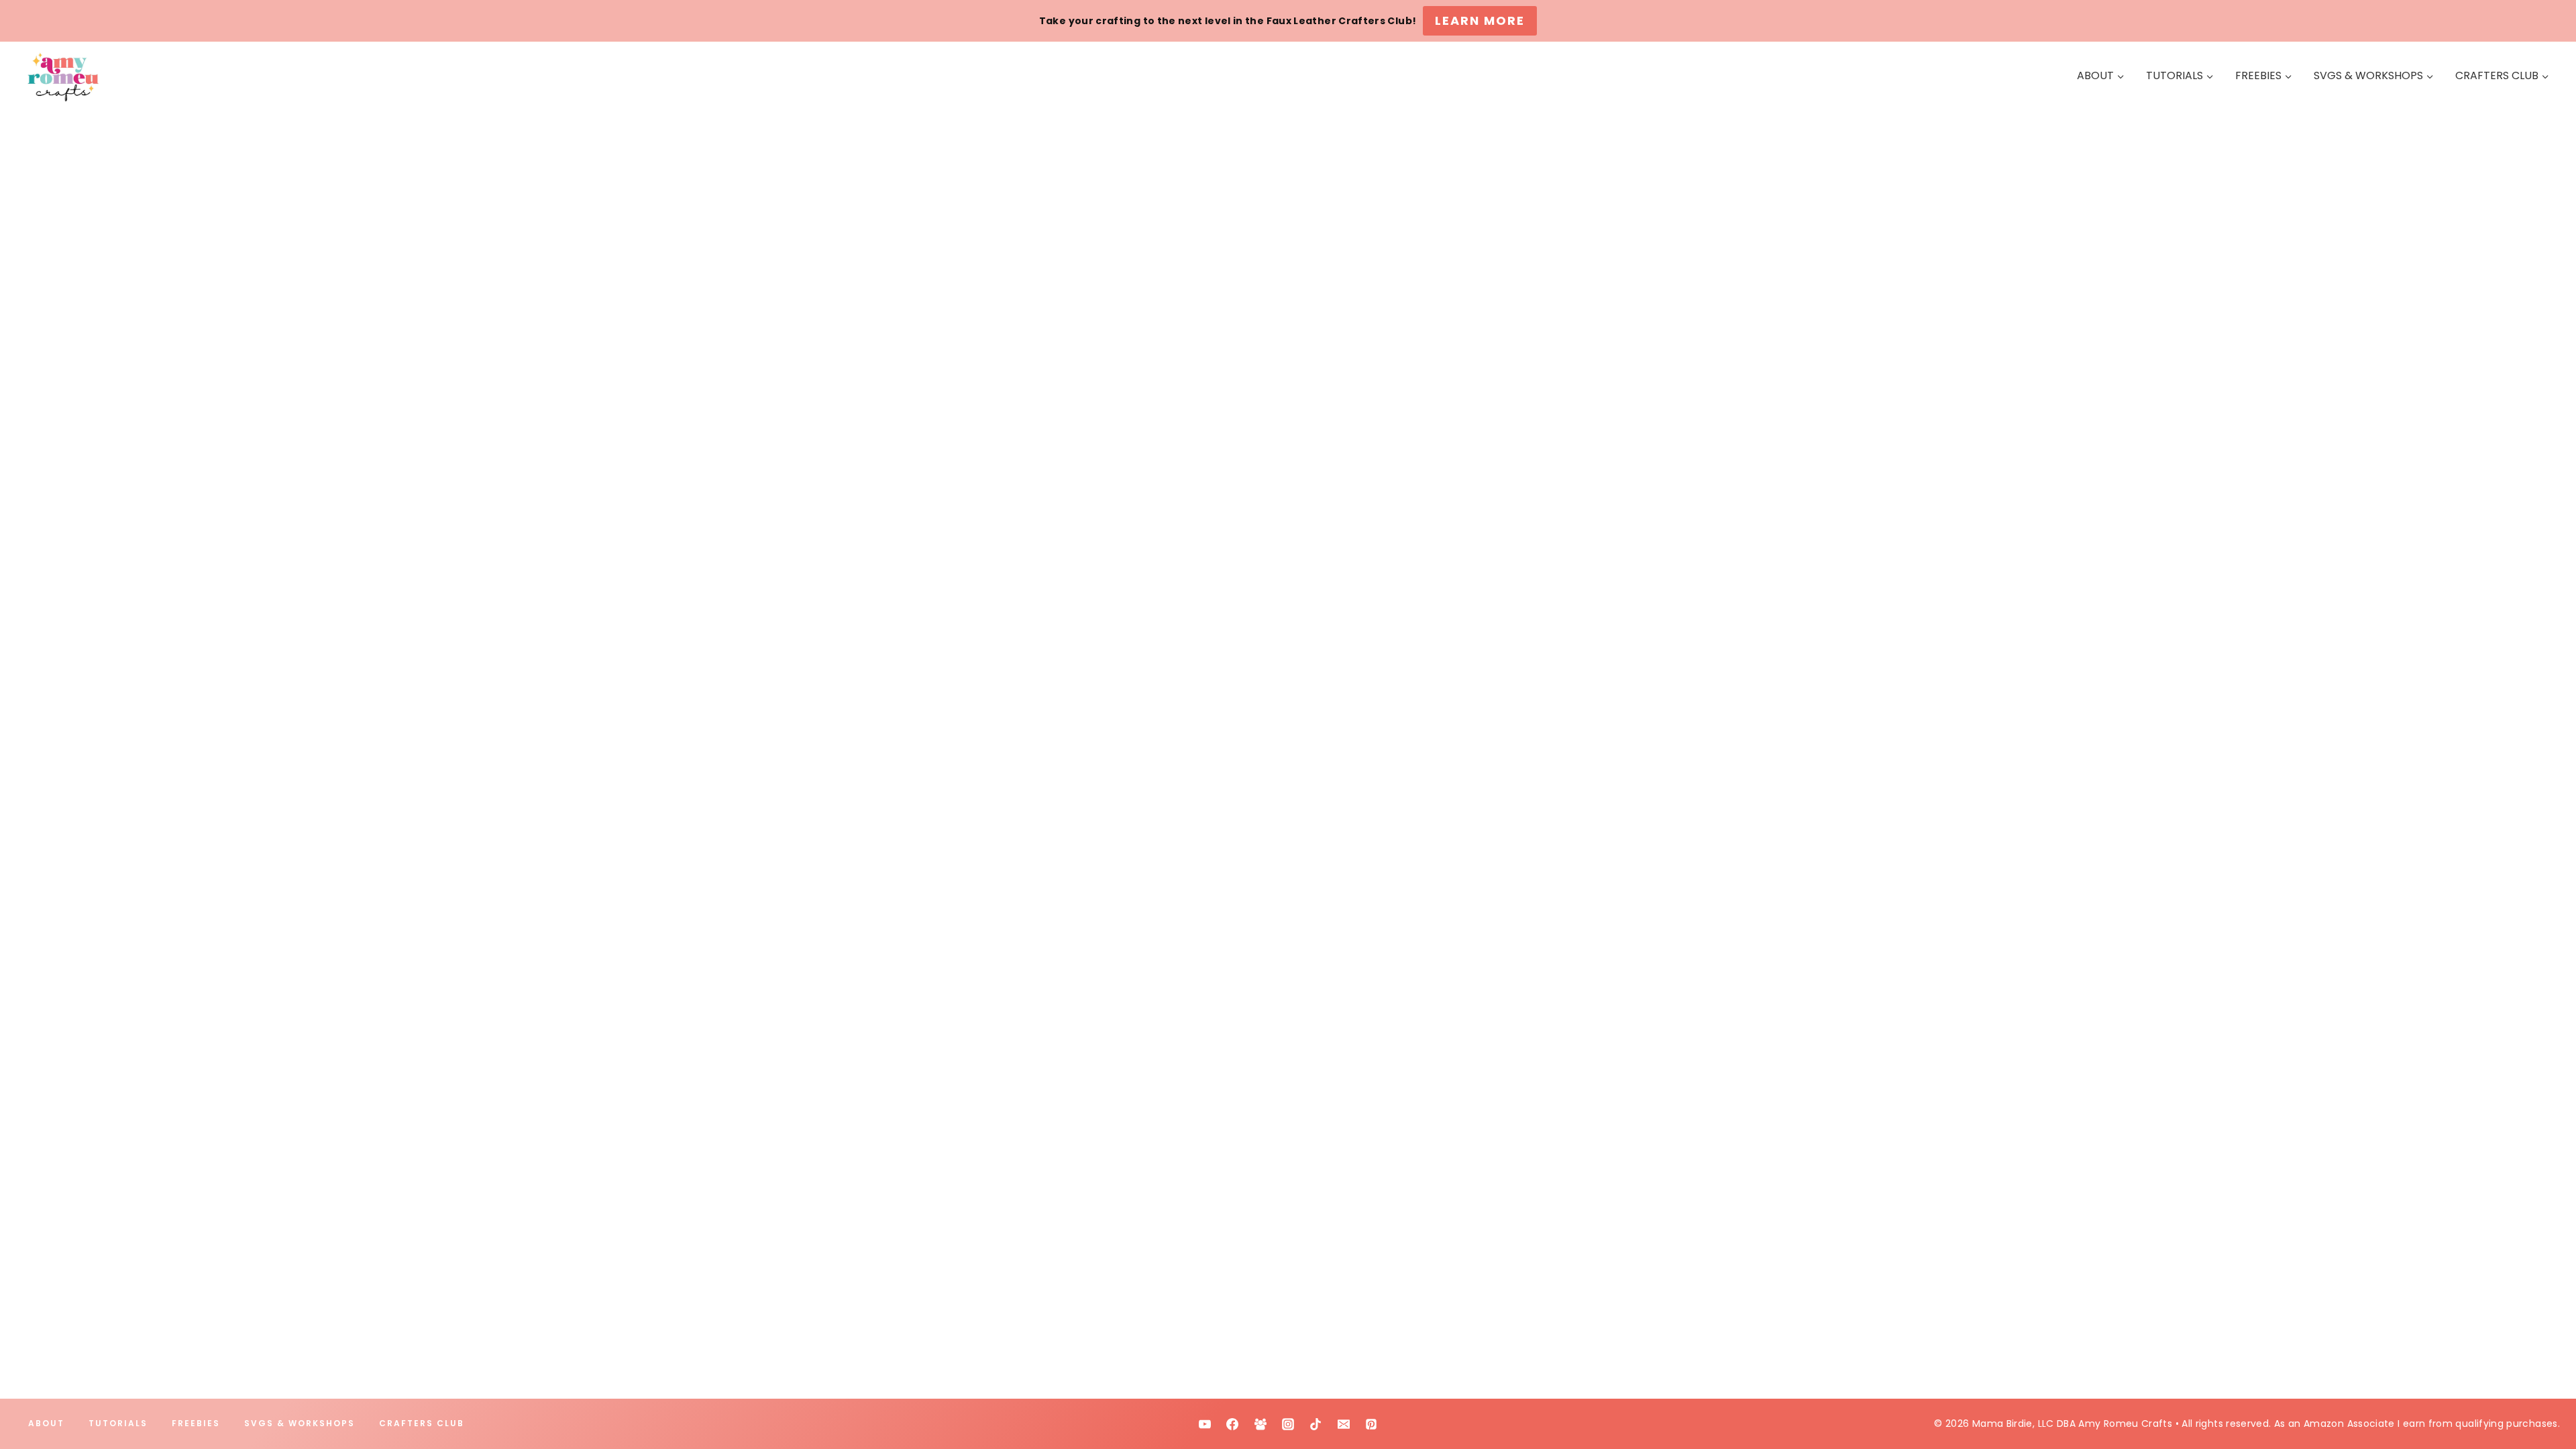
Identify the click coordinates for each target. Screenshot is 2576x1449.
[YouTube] (1205, 1424)
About (46, 1423)
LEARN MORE (1480, 20)
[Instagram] (1288, 1424)
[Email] (1344, 1424)
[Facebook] (1232, 1424)
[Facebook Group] (1260, 1424)
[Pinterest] (1371, 1424)
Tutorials (118, 1423)
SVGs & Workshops (300, 1423)
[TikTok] (1316, 1424)
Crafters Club (422, 1423)
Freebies (196, 1423)
